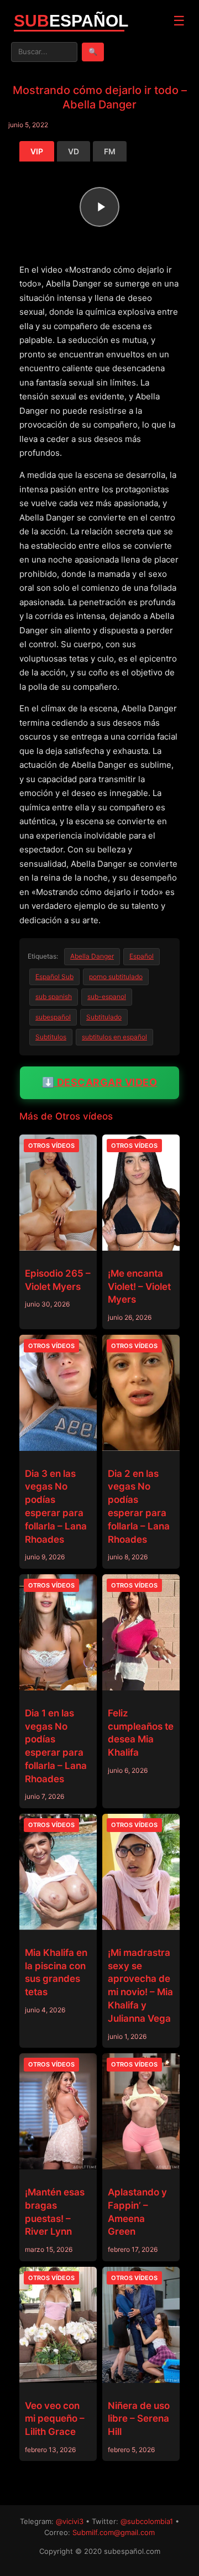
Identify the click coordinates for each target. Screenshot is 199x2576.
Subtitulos (51, 1037)
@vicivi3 (70, 2521)
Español (142, 956)
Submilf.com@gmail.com (114, 2532)
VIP (37, 151)
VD (74, 151)
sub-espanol (107, 996)
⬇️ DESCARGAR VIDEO (100, 1082)
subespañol (53, 1017)
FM (110, 151)
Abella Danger (92, 956)
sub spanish (54, 996)
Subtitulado (104, 1017)
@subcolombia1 (147, 2521)
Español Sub (54, 977)
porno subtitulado (116, 977)
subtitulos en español (114, 1037)
